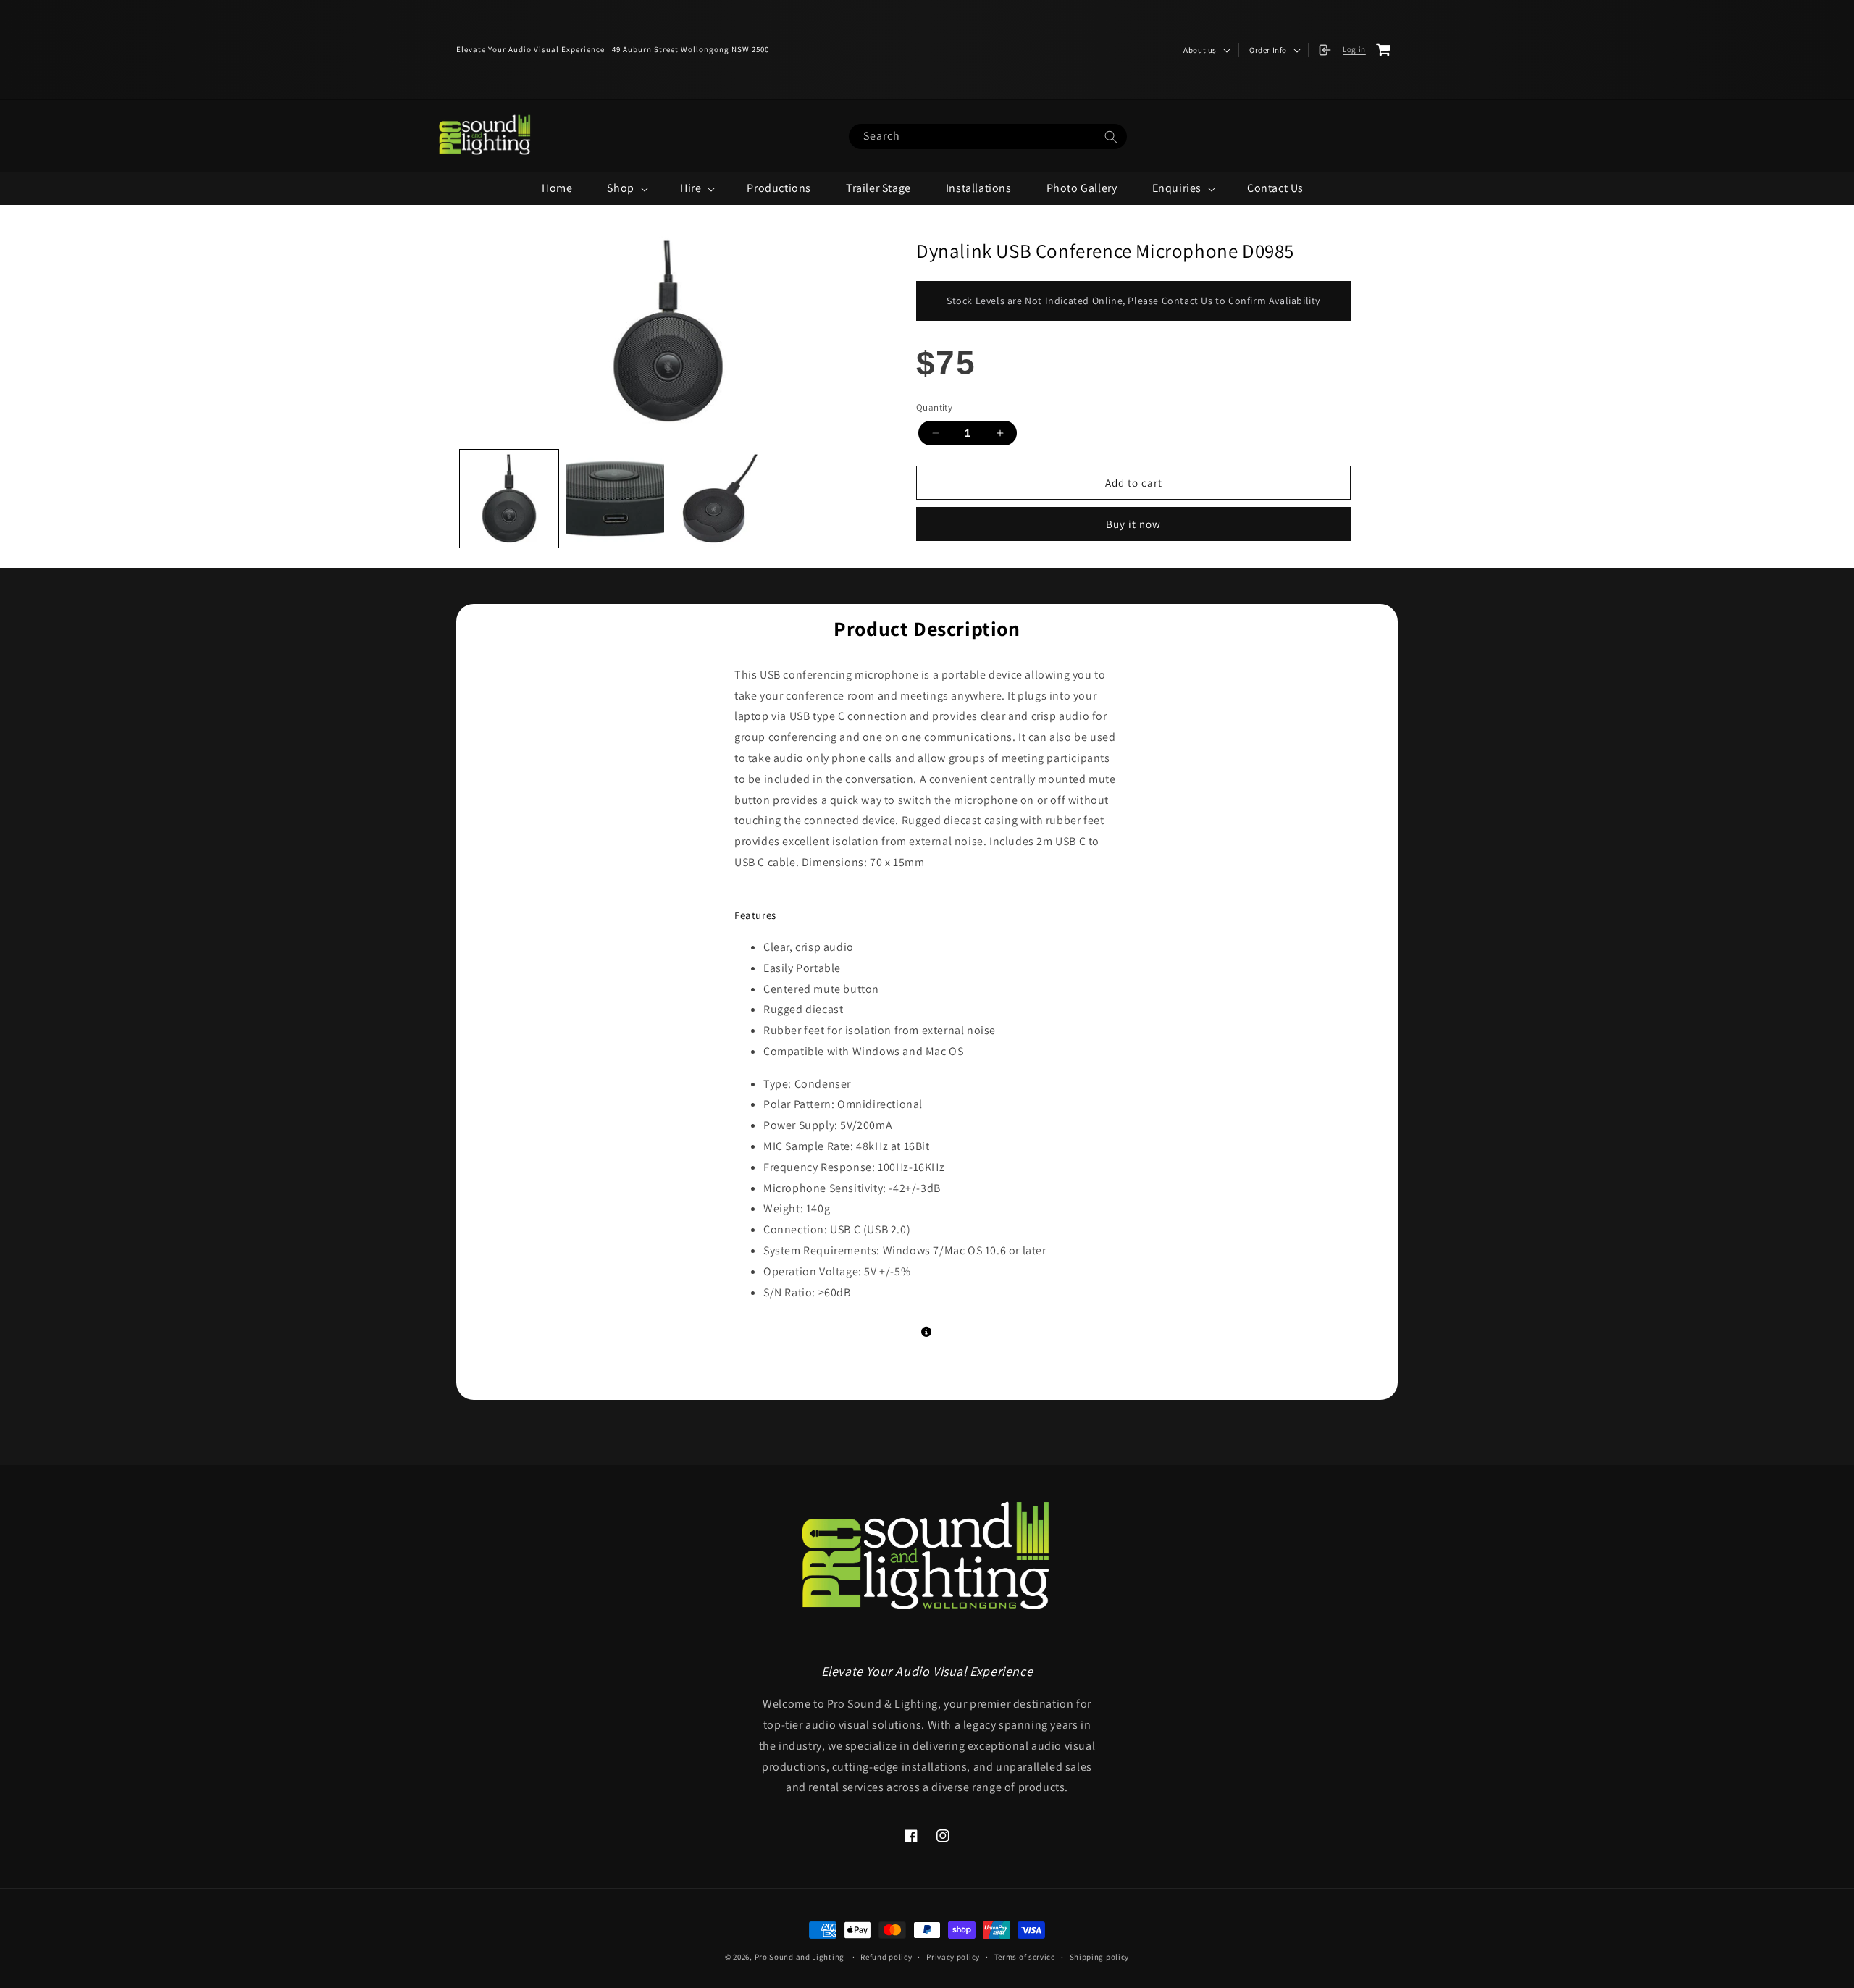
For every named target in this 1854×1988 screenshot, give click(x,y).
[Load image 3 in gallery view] (721, 499)
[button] (1205, 50)
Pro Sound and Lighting (800, 1957)
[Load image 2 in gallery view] (615, 499)
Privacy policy (953, 1957)
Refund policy (886, 1957)
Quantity (934, 407)
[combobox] (988, 137)
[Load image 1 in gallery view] (509, 499)
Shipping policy (1100, 1957)
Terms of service (1025, 1957)
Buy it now (1133, 524)
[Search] (1111, 137)
